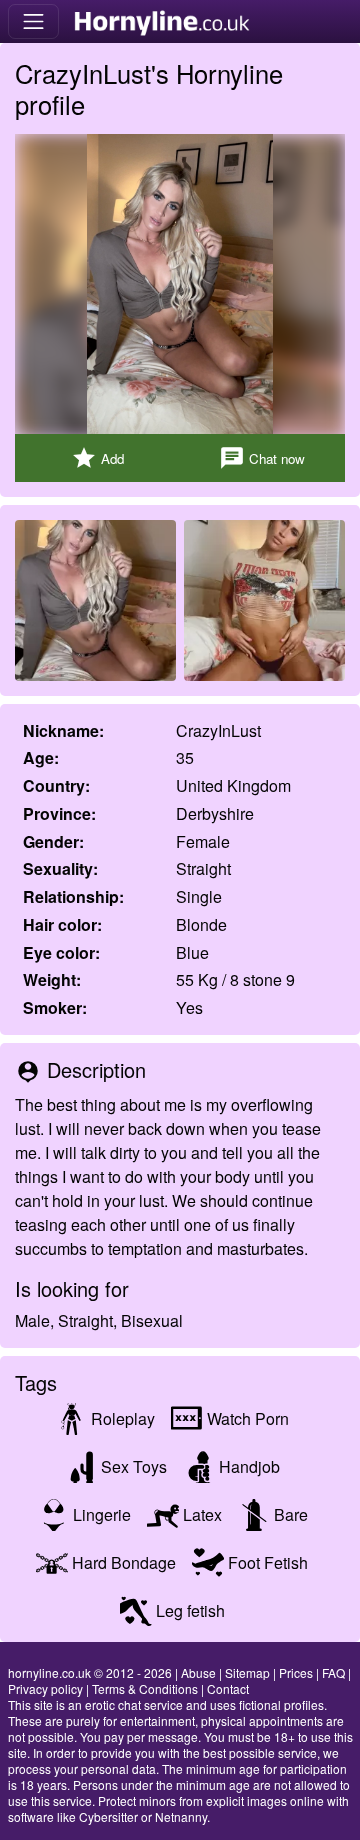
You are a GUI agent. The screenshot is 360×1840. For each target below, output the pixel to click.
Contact (228, 1688)
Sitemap (247, 1672)
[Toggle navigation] (33, 21)
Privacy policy (45, 1688)
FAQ (333, 1672)
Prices (296, 1672)
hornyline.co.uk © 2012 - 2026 (90, 1672)
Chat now (262, 458)
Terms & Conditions (145, 1688)
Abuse (198, 1672)
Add (97, 458)
